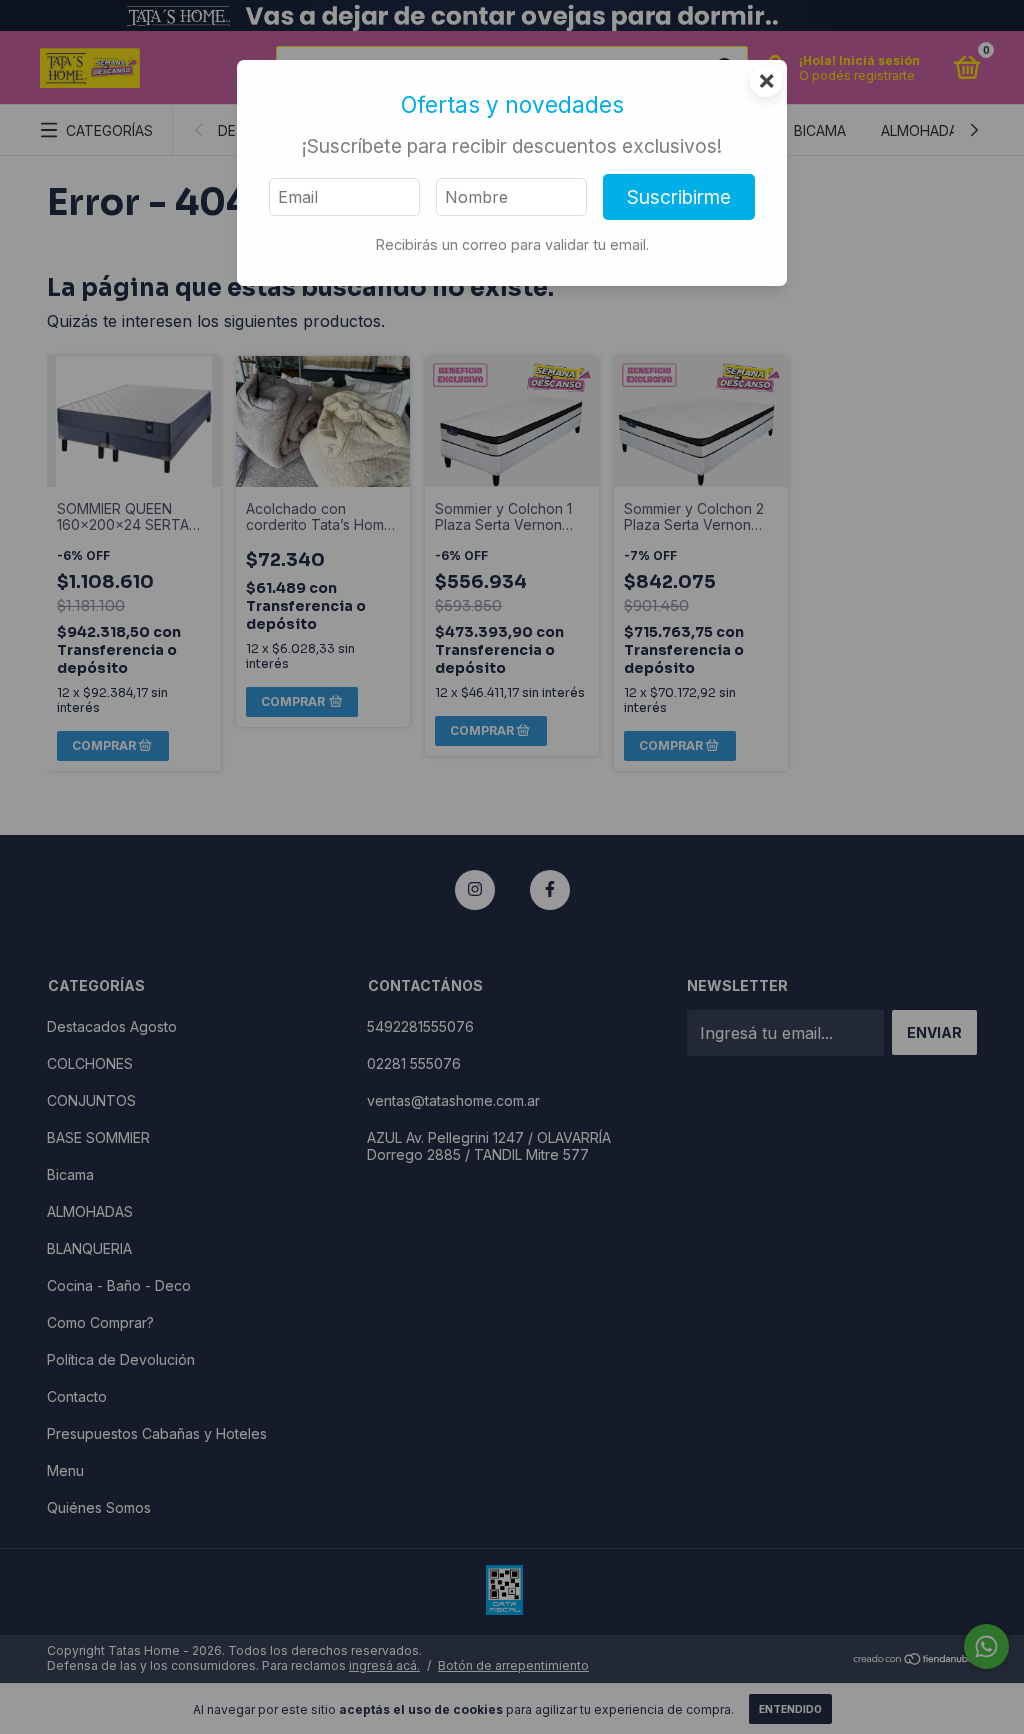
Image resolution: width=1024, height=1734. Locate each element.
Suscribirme (679, 197)
